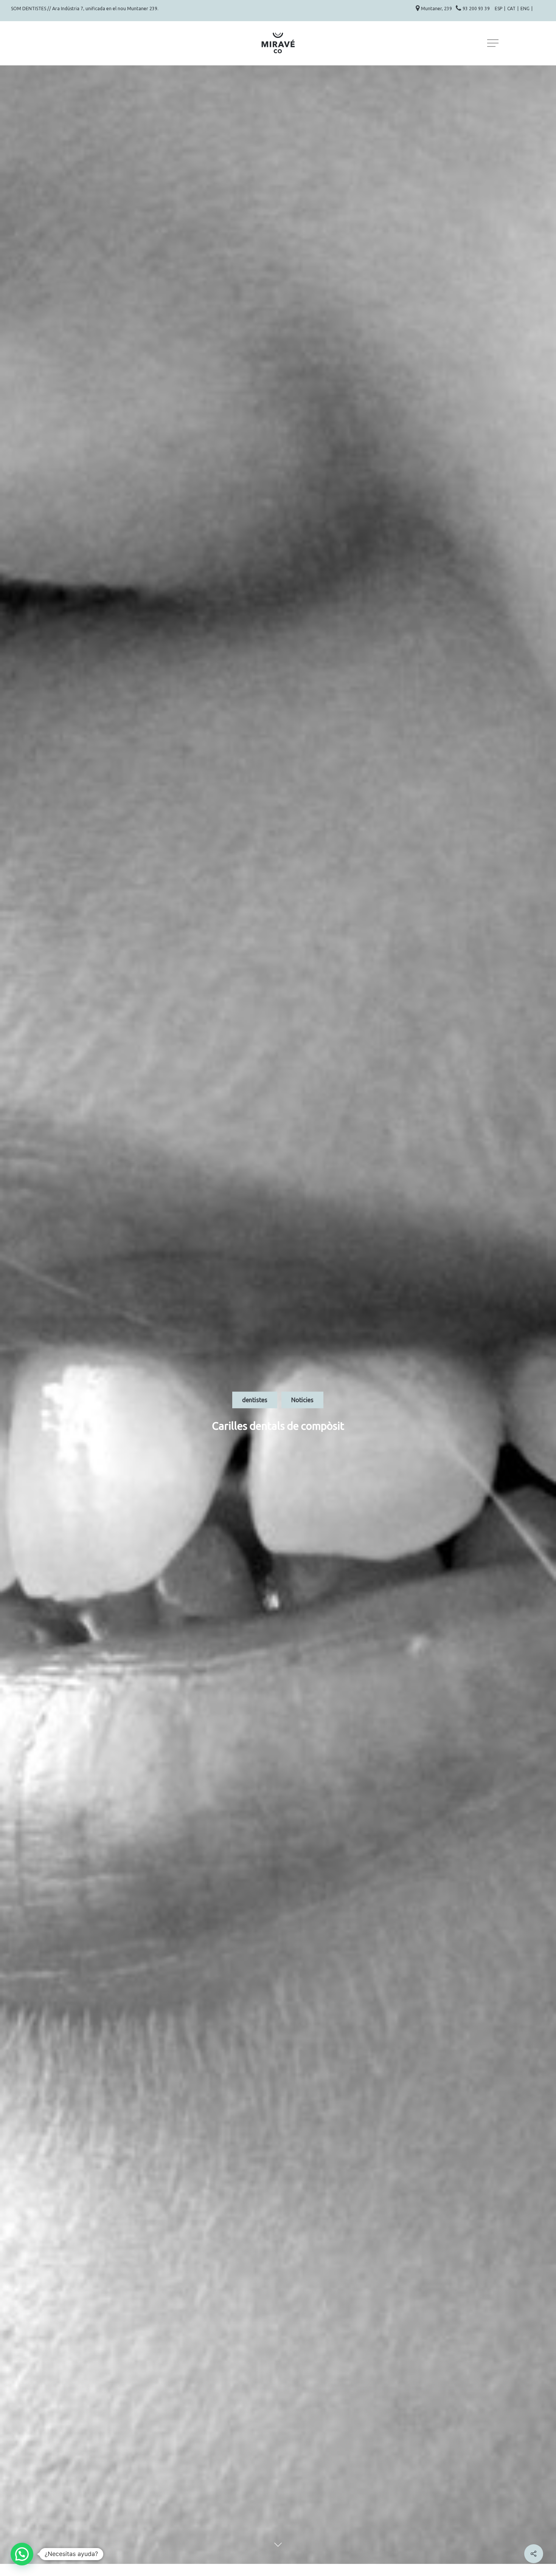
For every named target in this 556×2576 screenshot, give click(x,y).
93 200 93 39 (477, 9)
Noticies (302, 1400)
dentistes (255, 1400)
